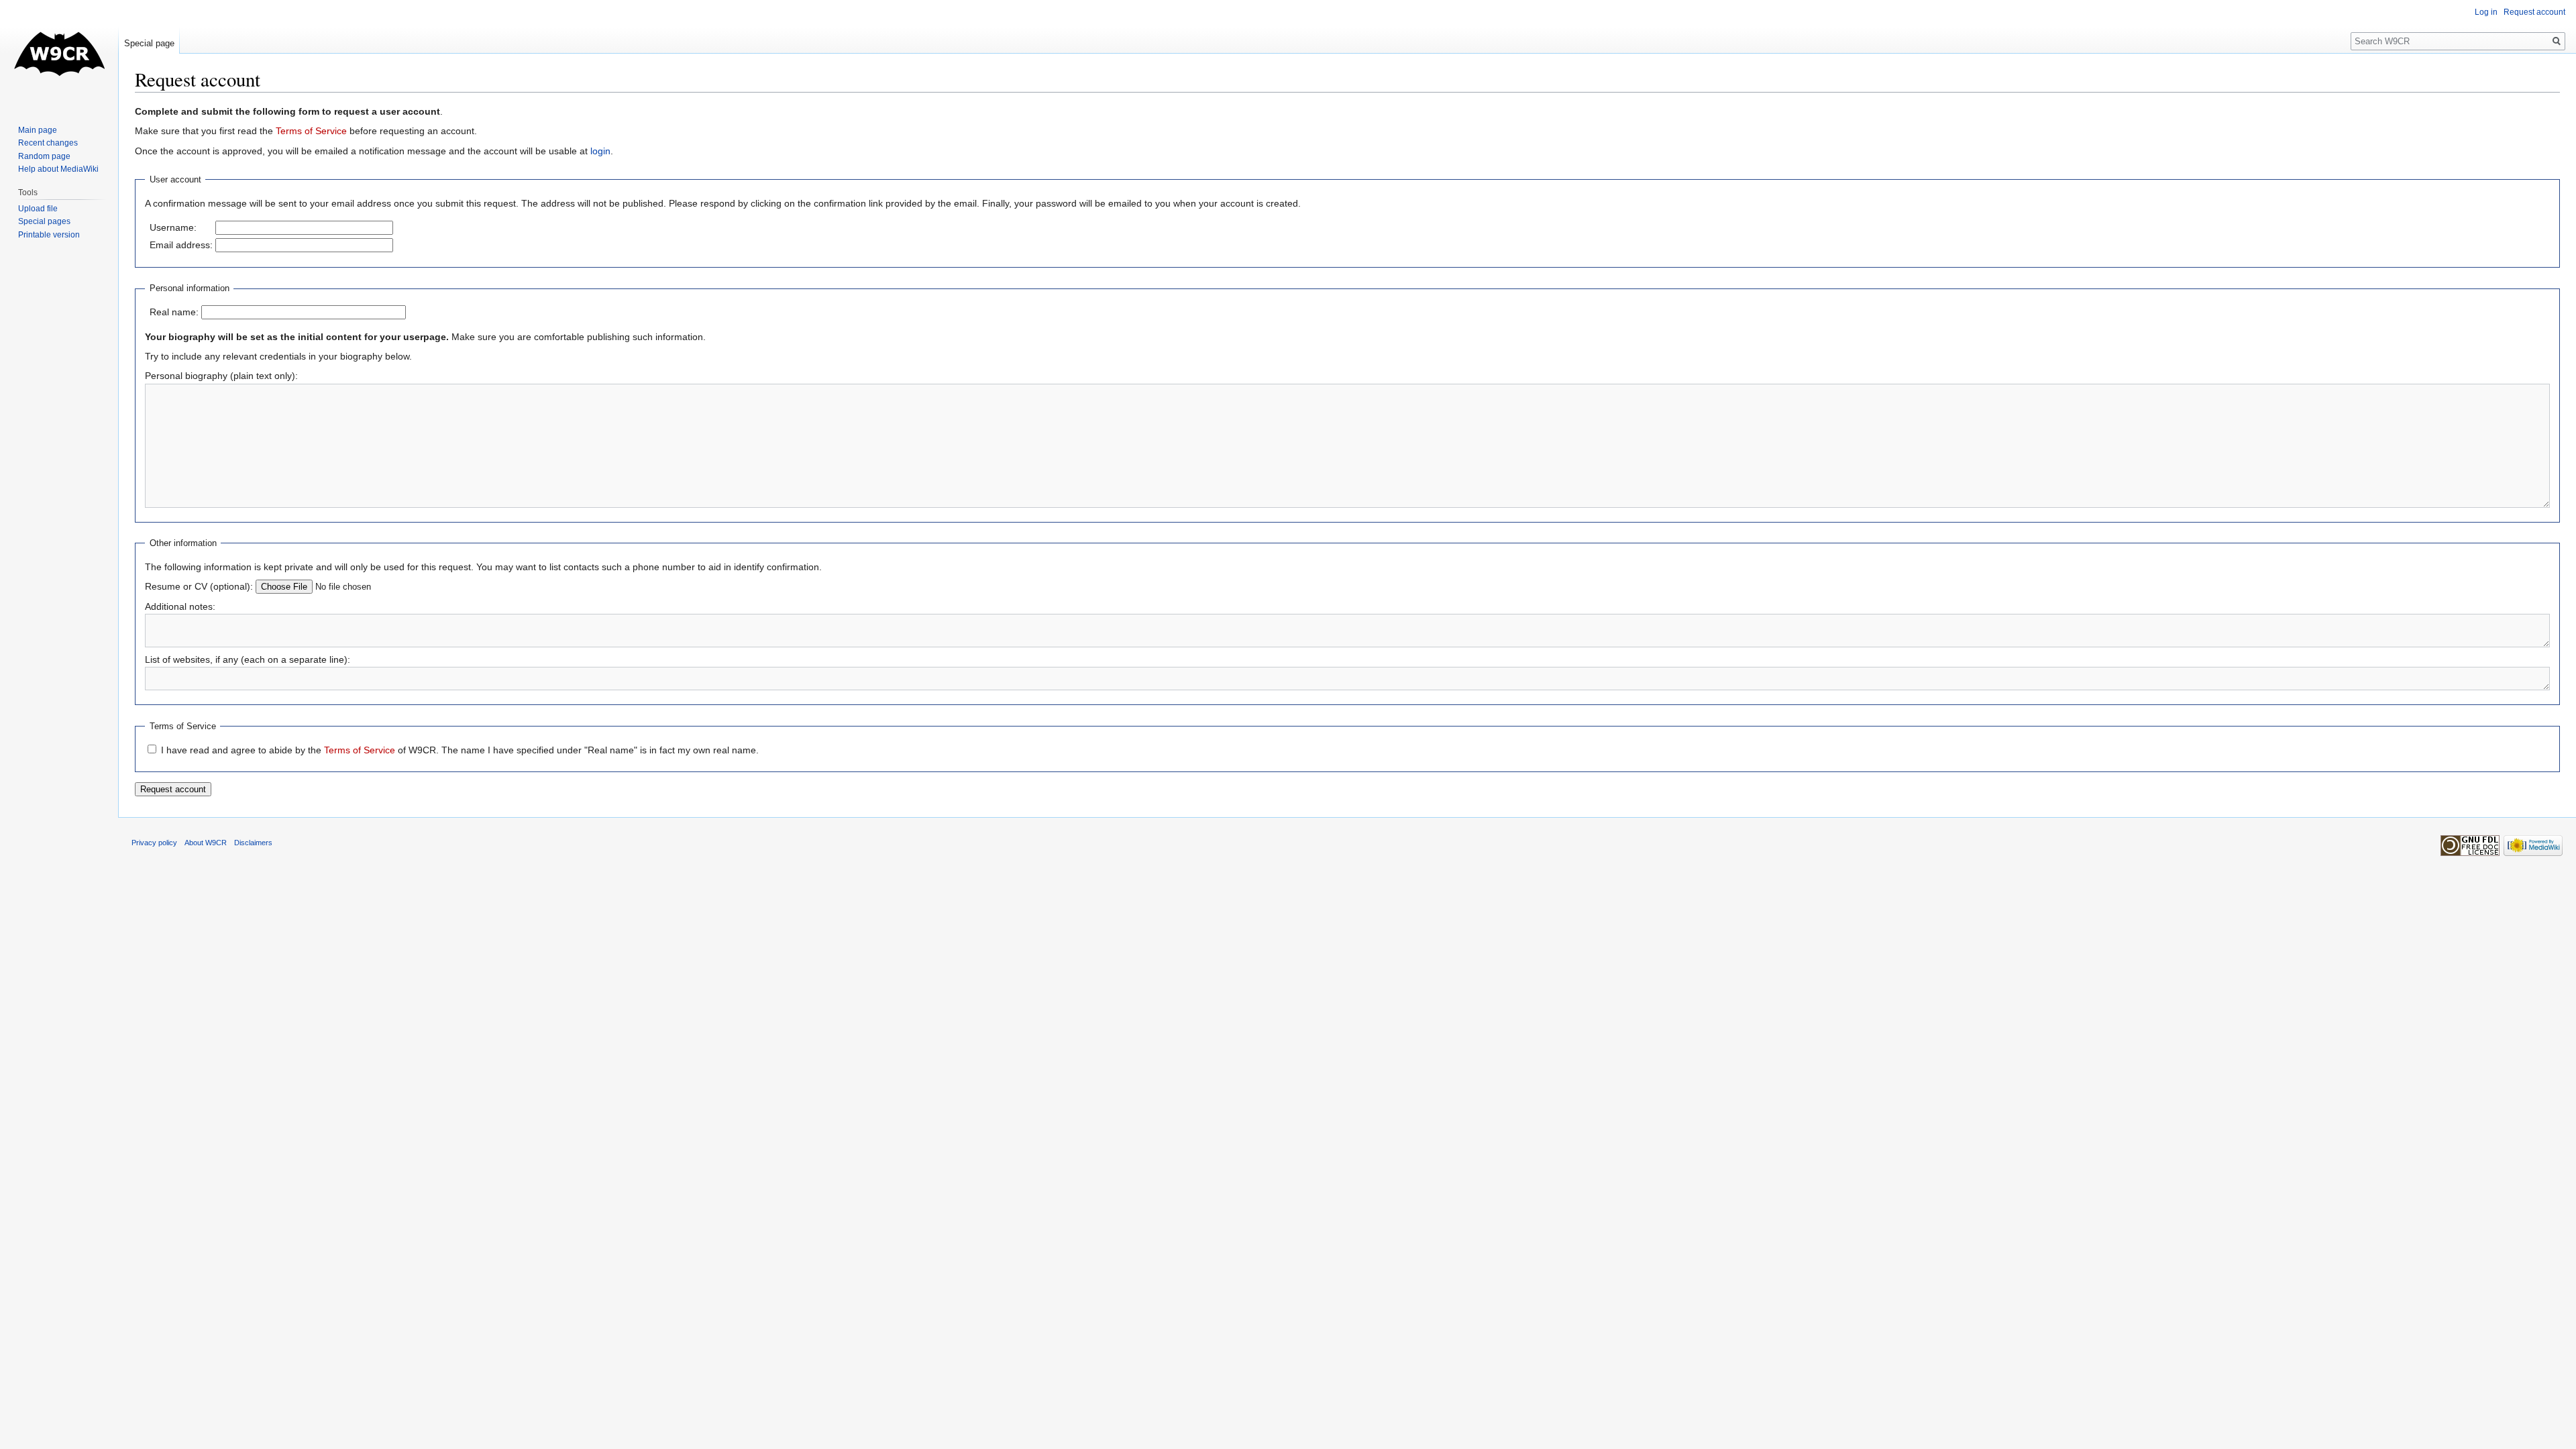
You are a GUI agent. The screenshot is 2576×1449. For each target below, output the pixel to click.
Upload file (38, 209)
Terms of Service (311, 131)
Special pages (44, 221)
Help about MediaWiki (58, 169)
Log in (2486, 12)
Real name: (174, 312)
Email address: (181, 245)
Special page (149, 43)
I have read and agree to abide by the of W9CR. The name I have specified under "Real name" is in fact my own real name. (460, 750)
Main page (38, 130)
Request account (2534, 12)
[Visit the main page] (59, 54)
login (600, 151)
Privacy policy (154, 843)
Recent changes (48, 143)
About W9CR (206, 843)
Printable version (49, 235)
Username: (173, 227)
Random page (44, 156)
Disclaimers (253, 843)
